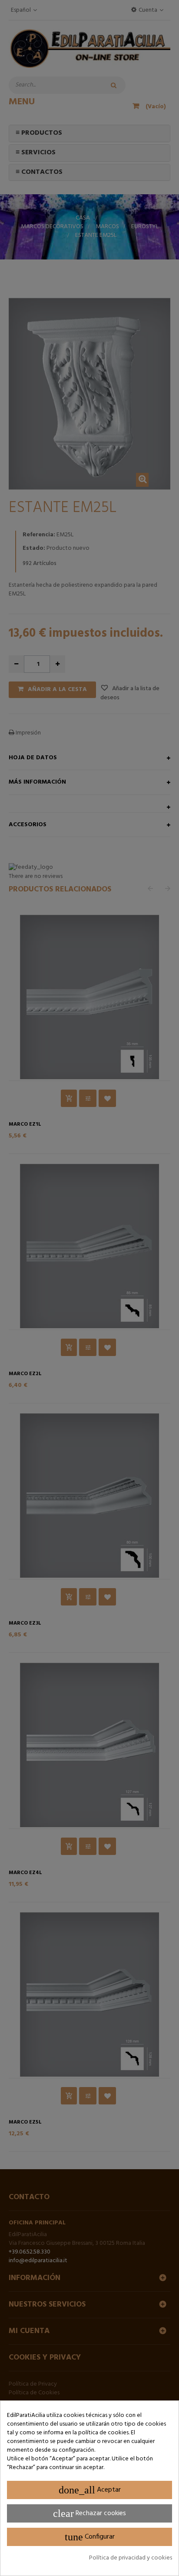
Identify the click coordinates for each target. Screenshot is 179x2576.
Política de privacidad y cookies (131, 2558)
